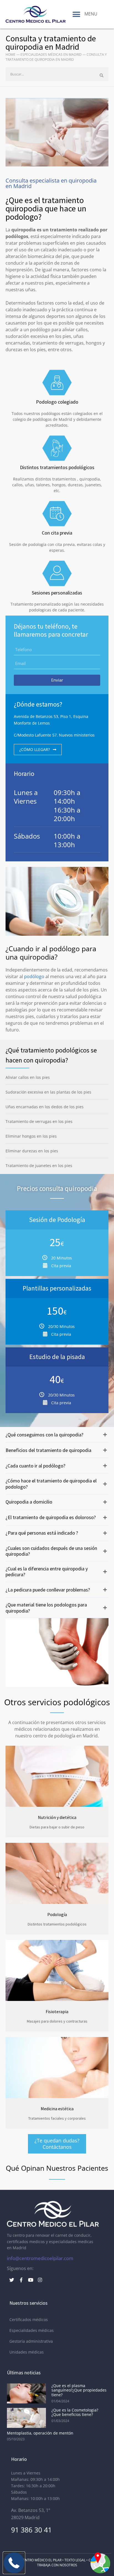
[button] (77, 14)
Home (11, 55)
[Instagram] (40, 2280)
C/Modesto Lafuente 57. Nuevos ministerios (54, 735)
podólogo (34, 976)
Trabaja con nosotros (57, 2565)
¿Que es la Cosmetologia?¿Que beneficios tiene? (75, 2412)
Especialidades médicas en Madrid (51, 55)
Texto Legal (75, 2560)
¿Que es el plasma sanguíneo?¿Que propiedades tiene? (79, 2390)
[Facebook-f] (21, 2280)
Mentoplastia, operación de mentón (40, 2433)
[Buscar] (102, 75)
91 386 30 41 (31, 2530)
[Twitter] (12, 2280)
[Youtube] (30, 2280)
